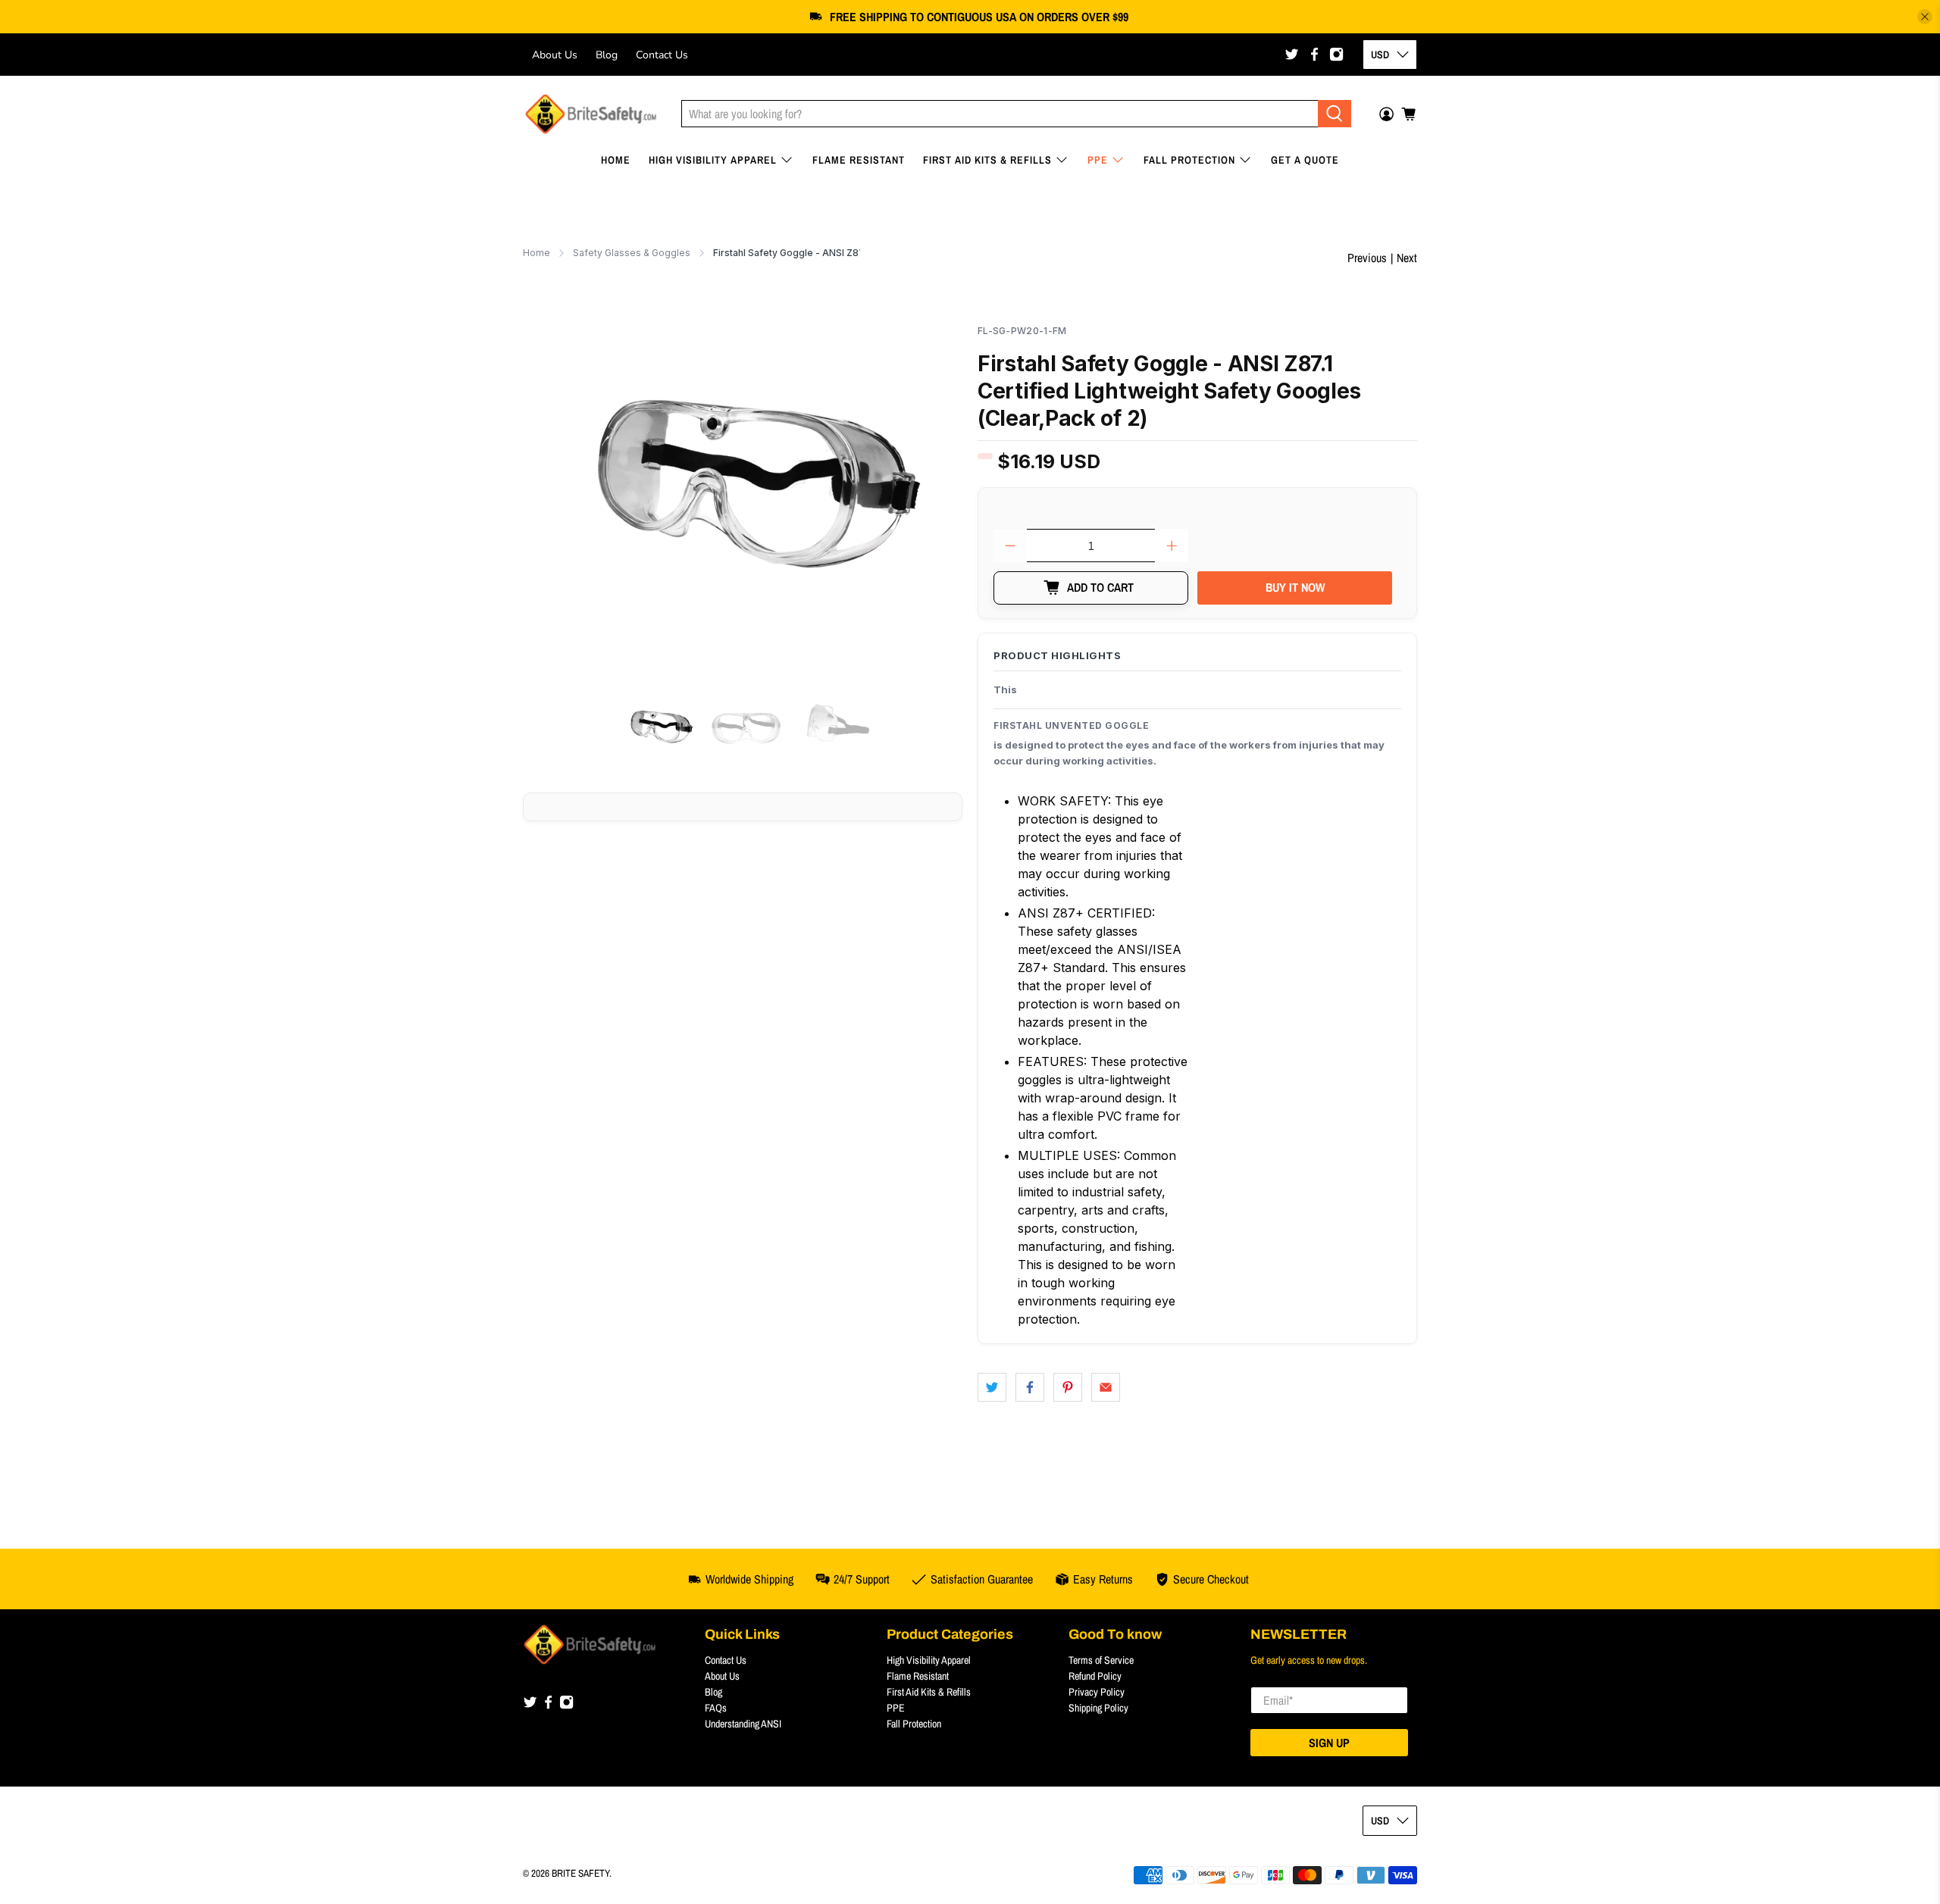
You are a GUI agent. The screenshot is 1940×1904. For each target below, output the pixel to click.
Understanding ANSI (743, 1724)
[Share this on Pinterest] (1068, 1387)
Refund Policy (1095, 1676)
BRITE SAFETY (580, 1873)
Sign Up (1329, 1743)
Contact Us (662, 55)
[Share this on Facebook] (1030, 1387)
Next (1407, 258)
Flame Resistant (859, 160)
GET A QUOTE (1305, 160)
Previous (1367, 258)
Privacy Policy (1097, 1692)
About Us (555, 55)
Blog (607, 55)
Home (616, 160)
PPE (1098, 160)
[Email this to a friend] (1106, 1387)
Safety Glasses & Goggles (632, 253)
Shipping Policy (1098, 1708)
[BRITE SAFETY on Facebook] (1314, 54)
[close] (1925, 17)
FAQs (716, 1708)
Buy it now (1295, 587)
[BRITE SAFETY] (591, 114)
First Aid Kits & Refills (987, 160)
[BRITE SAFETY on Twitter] (1292, 54)
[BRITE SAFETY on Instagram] (1336, 54)
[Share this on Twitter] (992, 1387)
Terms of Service (1101, 1660)
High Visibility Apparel (713, 160)
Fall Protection (1189, 160)
